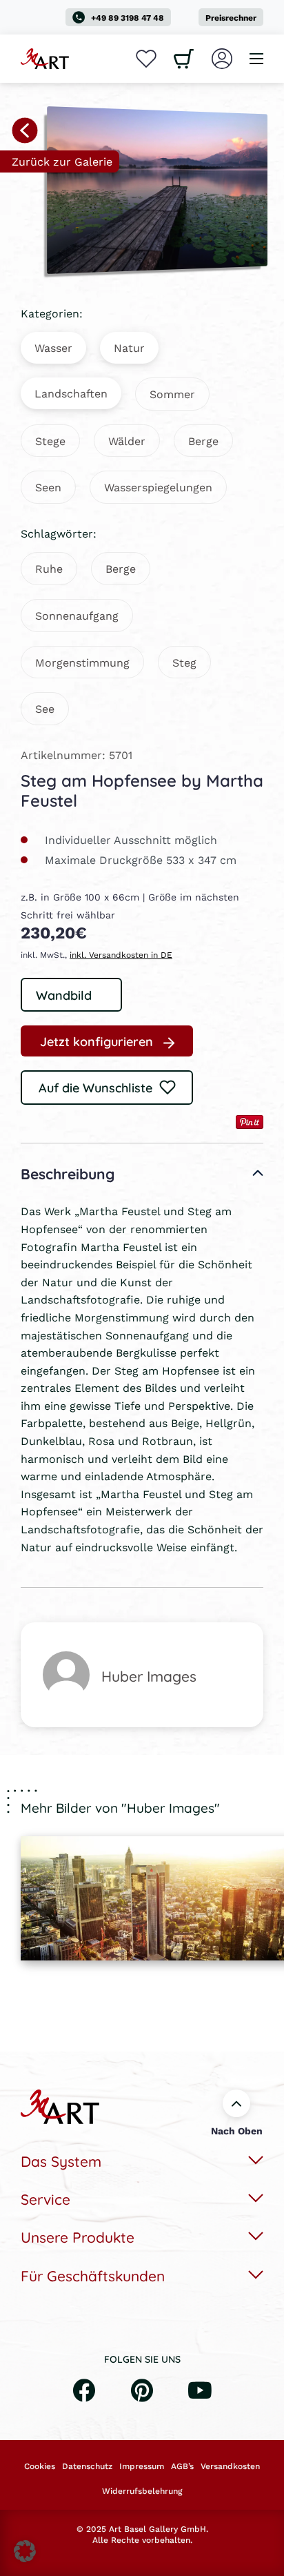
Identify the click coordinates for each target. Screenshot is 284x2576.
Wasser (53, 347)
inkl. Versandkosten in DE (121, 955)
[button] (25, 2551)
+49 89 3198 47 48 (128, 18)
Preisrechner (231, 18)
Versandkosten (230, 2466)
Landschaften (71, 393)
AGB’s (182, 2466)
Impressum (142, 2466)
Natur (129, 347)
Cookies (40, 2466)
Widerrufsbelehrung (142, 2491)
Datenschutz (87, 2466)
